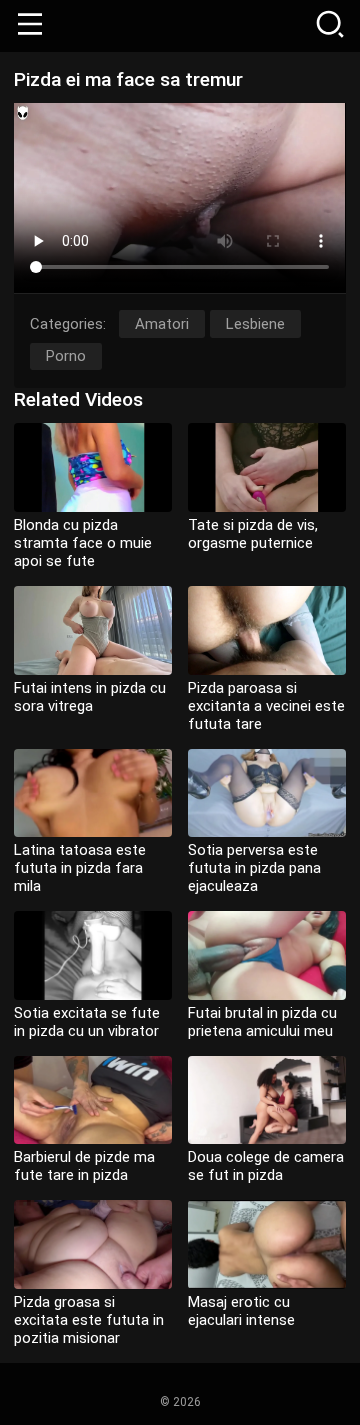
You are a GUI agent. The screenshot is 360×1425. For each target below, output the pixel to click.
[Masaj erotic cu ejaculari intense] (267, 1244)
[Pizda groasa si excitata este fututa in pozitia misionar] (93, 1244)
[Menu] (30, 26)
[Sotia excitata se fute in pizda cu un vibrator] (93, 955)
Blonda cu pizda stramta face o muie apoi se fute (83, 543)
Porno (66, 356)
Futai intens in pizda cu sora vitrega (90, 697)
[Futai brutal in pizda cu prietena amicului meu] (267, 955)
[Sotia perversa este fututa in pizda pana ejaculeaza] (267, 793)
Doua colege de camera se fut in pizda (266, 1166)
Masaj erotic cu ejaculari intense (241, 1311)
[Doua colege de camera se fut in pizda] (267, 1100)
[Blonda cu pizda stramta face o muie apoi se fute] (93, 467)
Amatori (162, 324)
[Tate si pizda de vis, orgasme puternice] (267, 467)
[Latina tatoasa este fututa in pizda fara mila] (93, 793)
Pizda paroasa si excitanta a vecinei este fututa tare (266, 706)
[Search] (330, 26)
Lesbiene (255, 324)
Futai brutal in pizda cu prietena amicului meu (262, 1022)
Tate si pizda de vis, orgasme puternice (253, 534)
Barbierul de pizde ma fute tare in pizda (84, 1166)
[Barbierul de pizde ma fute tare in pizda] (93, 1100)
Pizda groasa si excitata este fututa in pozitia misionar (89, 1320)
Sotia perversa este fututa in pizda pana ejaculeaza (254, 868)
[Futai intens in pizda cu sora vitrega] (93, 630)
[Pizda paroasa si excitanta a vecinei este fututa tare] (267, 630)
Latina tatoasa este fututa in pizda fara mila (80, 868)
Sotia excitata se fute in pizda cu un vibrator (87, 1022)
